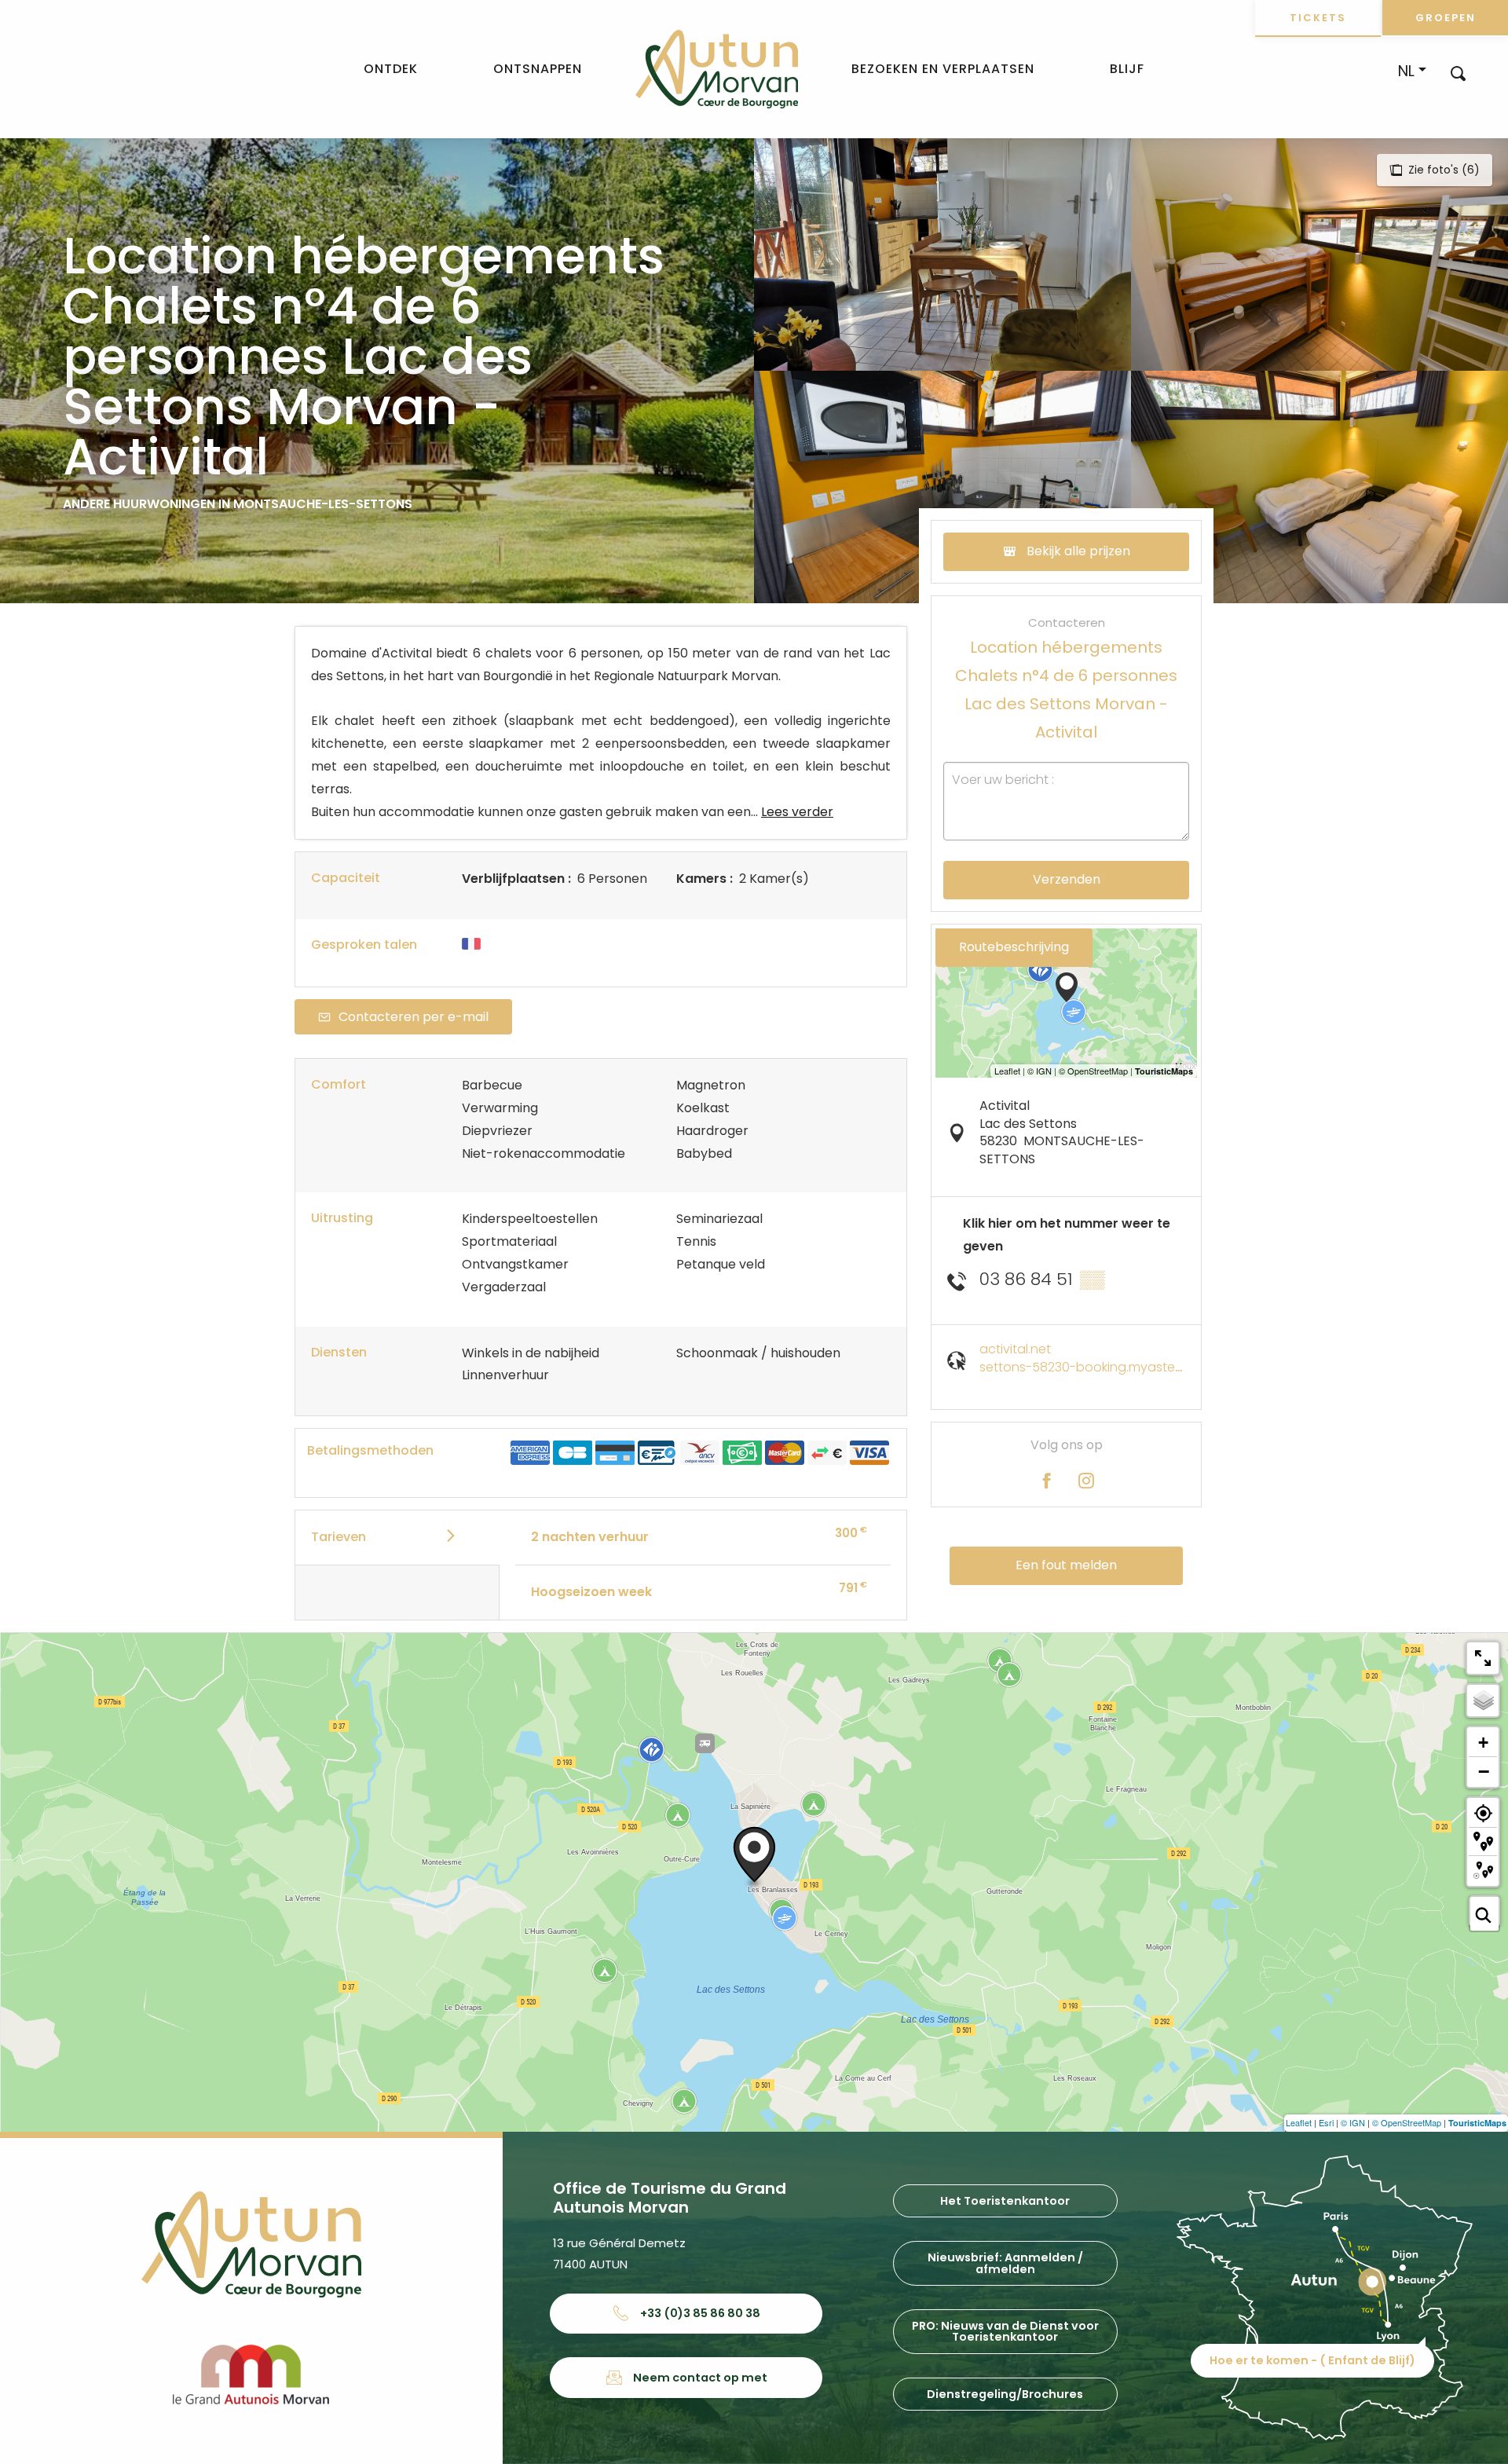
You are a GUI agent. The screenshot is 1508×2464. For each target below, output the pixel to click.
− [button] (1484, 1771)
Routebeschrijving (1014, 947)
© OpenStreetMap (1407, 2122)
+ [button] (1483, 1743)
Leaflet (1299, 2122)
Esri (1326, 2122)
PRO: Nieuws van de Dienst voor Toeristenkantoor (1005, 2331)
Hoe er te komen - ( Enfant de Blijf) (1312, 2360)
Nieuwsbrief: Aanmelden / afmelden (1005, 2263)
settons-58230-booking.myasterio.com (1100, 1367)
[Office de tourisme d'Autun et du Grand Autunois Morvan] (717, 69)
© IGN (1353, 2122)
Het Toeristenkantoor (1005, 2201)
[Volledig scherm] (1483, 1658)
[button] (1458, 73)
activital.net (1015, 1349)
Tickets (1318, 18)
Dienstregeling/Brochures (1005, 2394)
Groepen (1446, 18)
